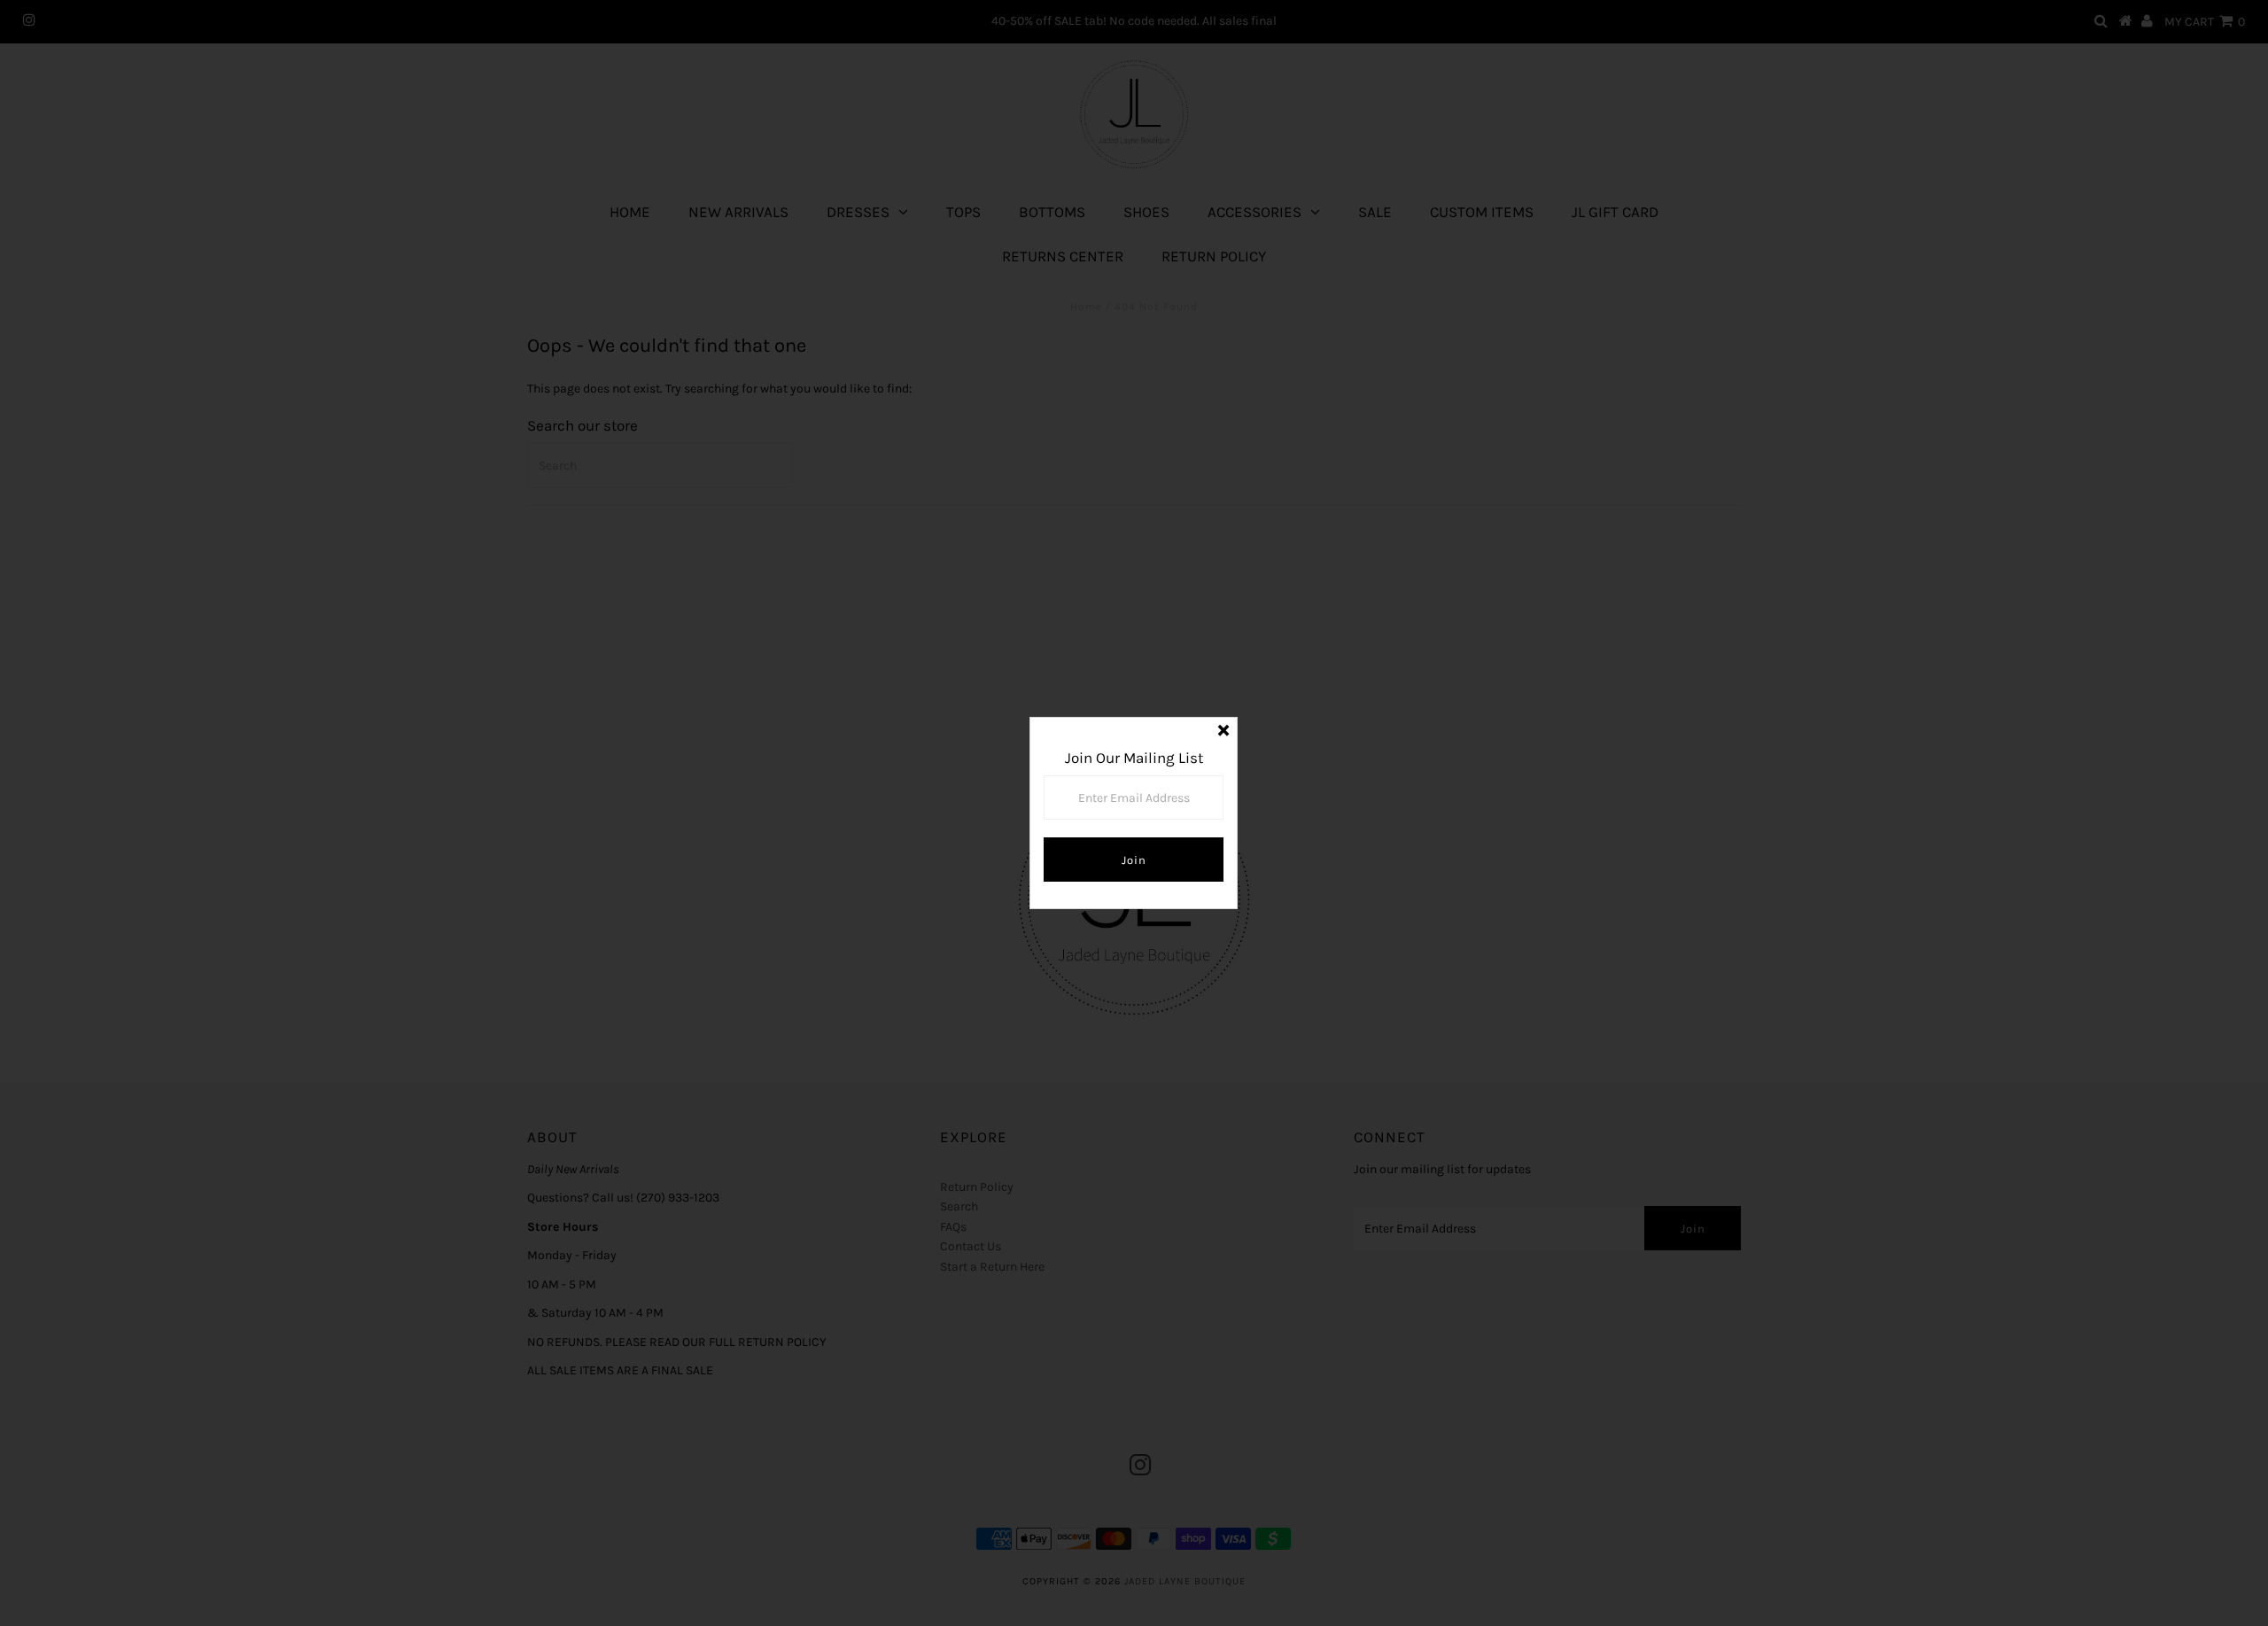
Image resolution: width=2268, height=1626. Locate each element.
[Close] (1223, 731)
